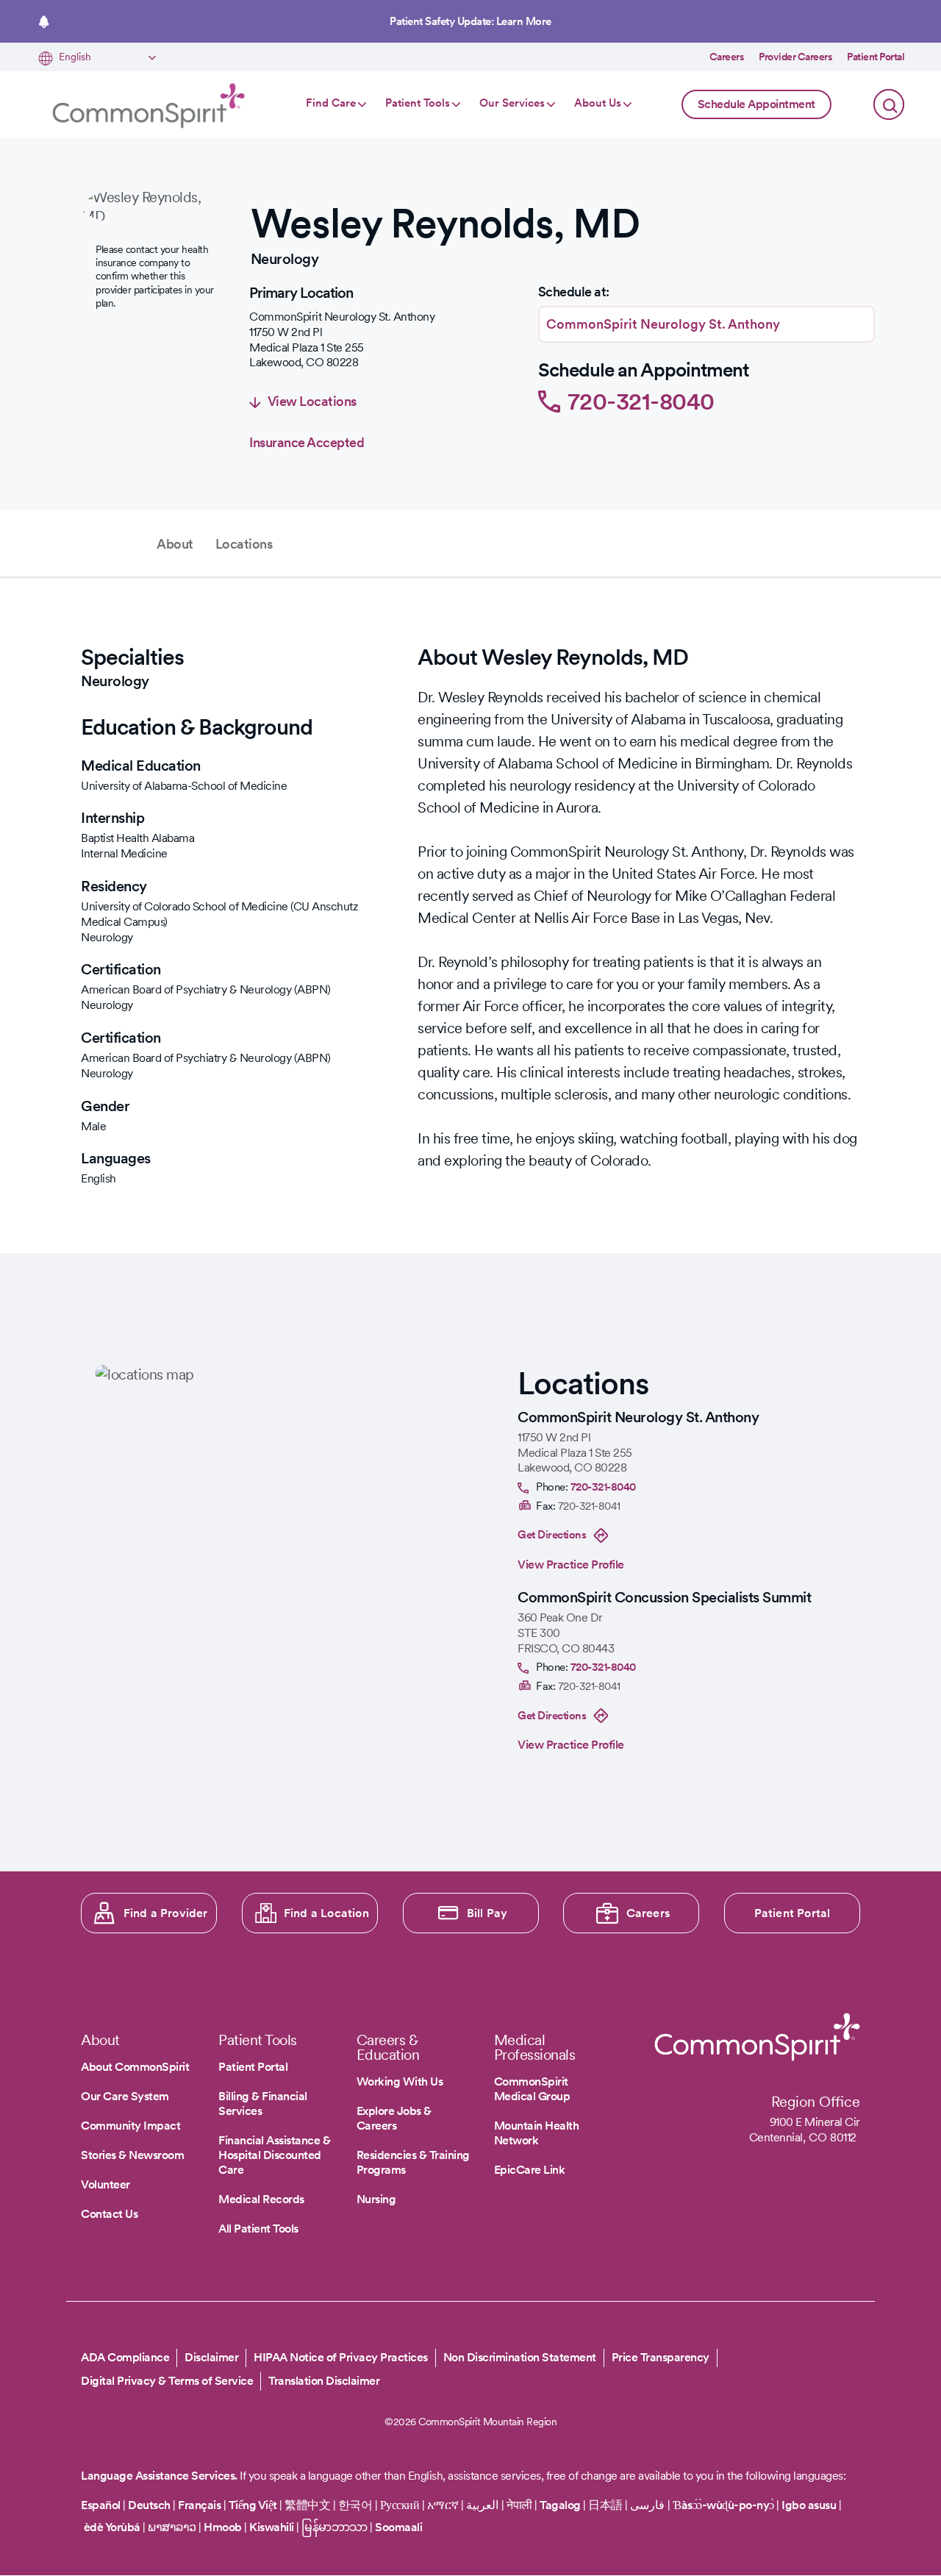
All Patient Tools (258, 2229)
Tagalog (560, 2505)
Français (199, 2505)
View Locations (312, 401)
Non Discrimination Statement (520, 2357)
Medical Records (261, 2199)
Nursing (376, 2199)
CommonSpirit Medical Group (532, 2089)
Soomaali (398, 2527)
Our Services (512, 103)
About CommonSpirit (135, 2067)
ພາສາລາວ (172, 2527)
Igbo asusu (809, 2505)
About (175, 544)
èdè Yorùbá (112, 2527)
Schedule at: (574, 292)
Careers (727, 57)
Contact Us (109, 2214)
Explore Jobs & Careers (394, 2118)
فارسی (649, 2505)
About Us (598, 103)
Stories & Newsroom (132, 2155)
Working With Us (400, 2081)
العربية (482, 2505)
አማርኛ (443, 2505)
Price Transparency (661, 2357)
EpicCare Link (530, 2170)
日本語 (607, 2505)
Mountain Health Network (537, 2133)
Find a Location (326, 1913)
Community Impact (130, 2126)
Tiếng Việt (253, 2505)
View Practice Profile (571, 1564)
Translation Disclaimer (324, 2381)
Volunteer (105, 2184)
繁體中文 (307, 2505)
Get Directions (552, 1535)
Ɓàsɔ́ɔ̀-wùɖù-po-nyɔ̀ (723, 2505)
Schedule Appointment (756, 104)
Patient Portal (876, 57)
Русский (400, 2505)
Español (101, 2505)
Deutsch (149, 2505)
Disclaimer (211, 2357)
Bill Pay (487, 1913)
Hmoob (223, 2527)
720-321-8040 (641, 401)
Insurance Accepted (307, 442)
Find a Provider (166, 1913)
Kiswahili (272, 2527)
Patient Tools (418, 103)
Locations (244, 544)
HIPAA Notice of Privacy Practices (341, 2357)
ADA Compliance (125, 2357)
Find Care (331, 103)
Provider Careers (795, 57)
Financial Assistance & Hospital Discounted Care (274, 2155)
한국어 (355, 2505)
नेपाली (519, 2505)
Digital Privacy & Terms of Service (167, 2381)
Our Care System (125, 2096)
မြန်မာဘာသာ (334, 2527)
